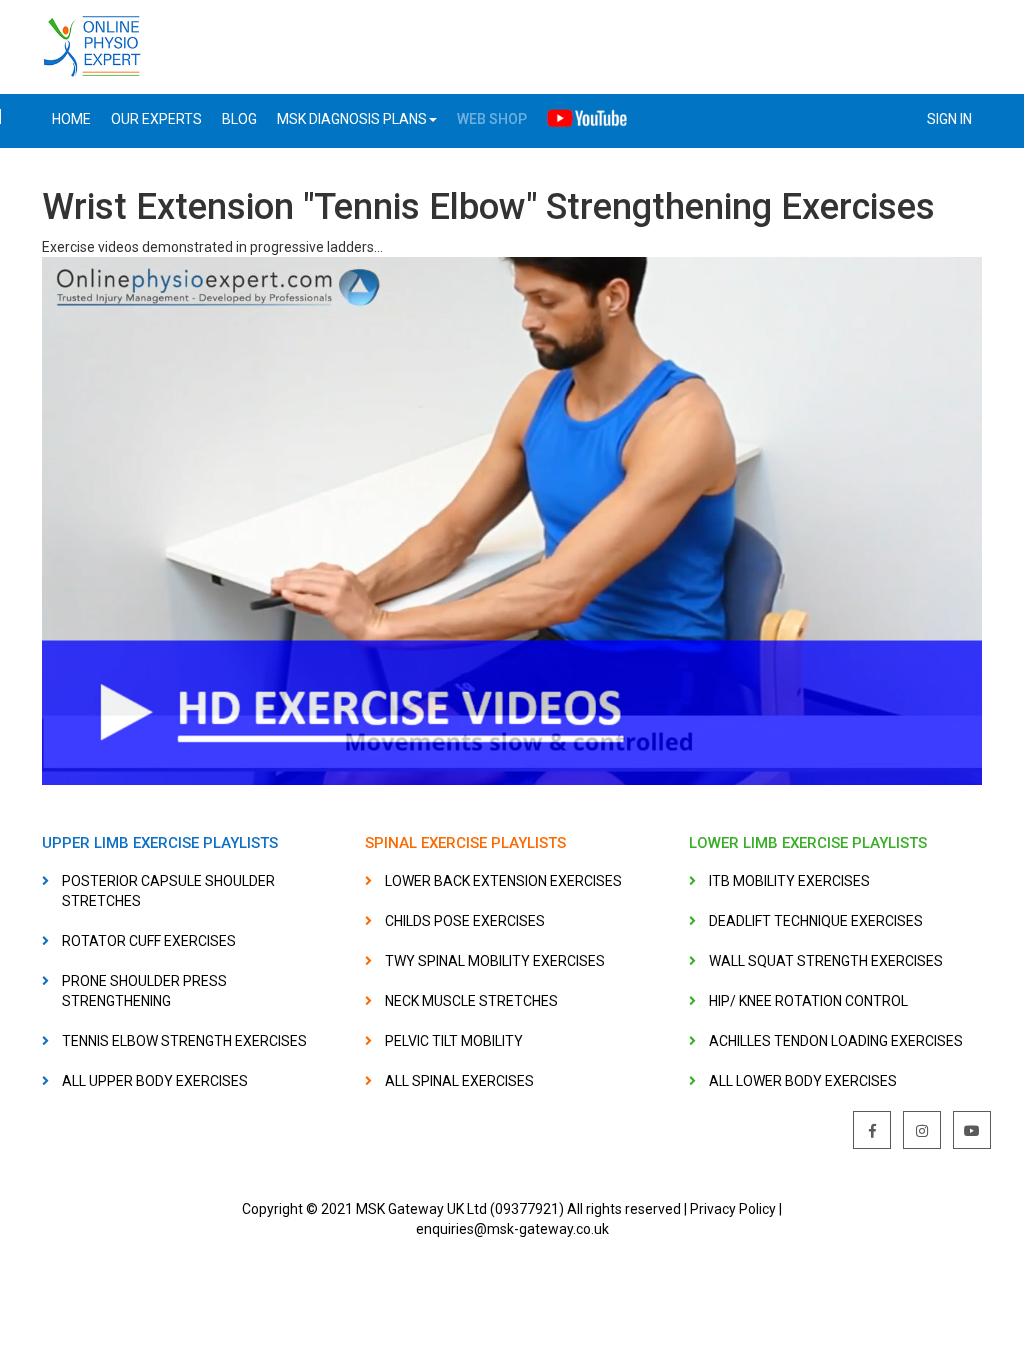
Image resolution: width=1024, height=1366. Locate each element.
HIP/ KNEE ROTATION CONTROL (808, 1001)
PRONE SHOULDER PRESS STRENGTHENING (144, 991)
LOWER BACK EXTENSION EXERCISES (503, 881)
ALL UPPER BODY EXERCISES (155, 1081)
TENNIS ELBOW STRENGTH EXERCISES (184, 1041)
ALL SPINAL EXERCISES (459, 1081)
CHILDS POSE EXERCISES (465, 921)
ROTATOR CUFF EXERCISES (149, 941)
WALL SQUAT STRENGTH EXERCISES (826, 961)
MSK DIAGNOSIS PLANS (352, 119)
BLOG (239, 119)
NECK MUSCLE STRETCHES (471, 1001)
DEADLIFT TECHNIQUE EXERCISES (816, 921)
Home (71, 119)
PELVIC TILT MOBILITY (454, 1041)
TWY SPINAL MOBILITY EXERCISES (495, 961)
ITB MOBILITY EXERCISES (789, 881)
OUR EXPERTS (156, 119)
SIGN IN (949, 119)
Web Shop (492, 119)
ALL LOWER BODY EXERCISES (803, 1081)
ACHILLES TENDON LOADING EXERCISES (836, 1041)
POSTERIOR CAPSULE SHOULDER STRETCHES (168, 891)
